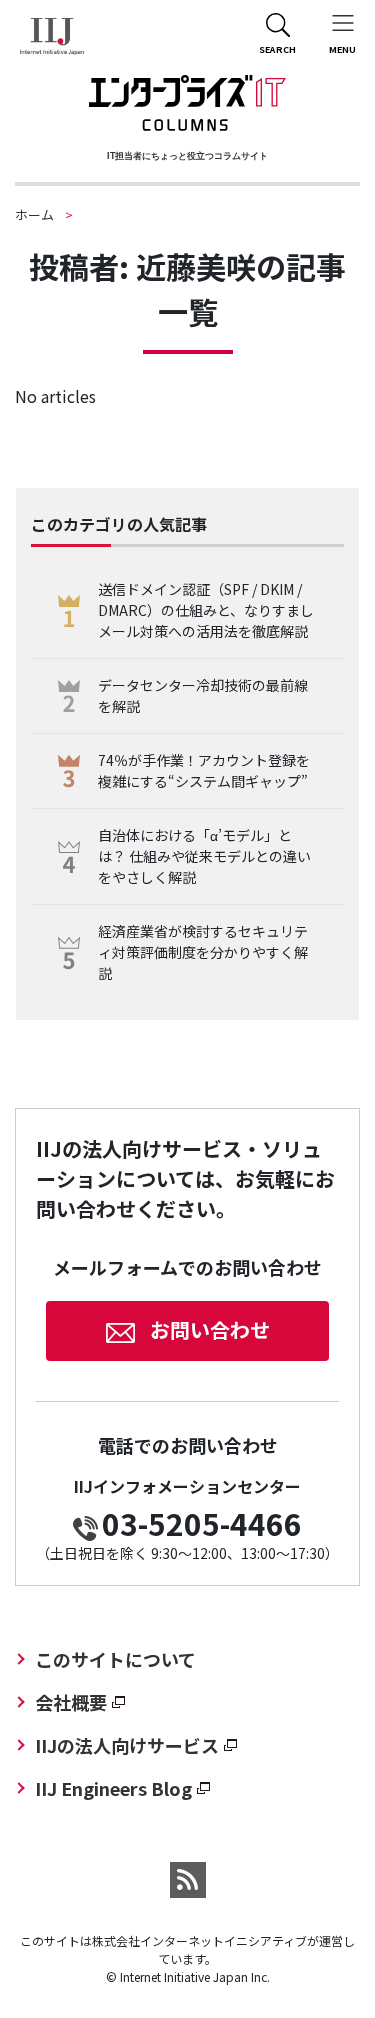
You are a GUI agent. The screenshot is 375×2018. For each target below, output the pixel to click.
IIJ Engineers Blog (113, 1788)
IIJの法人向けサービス (127, 1745)
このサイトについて (115, 1659)
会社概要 (71, 1702)
